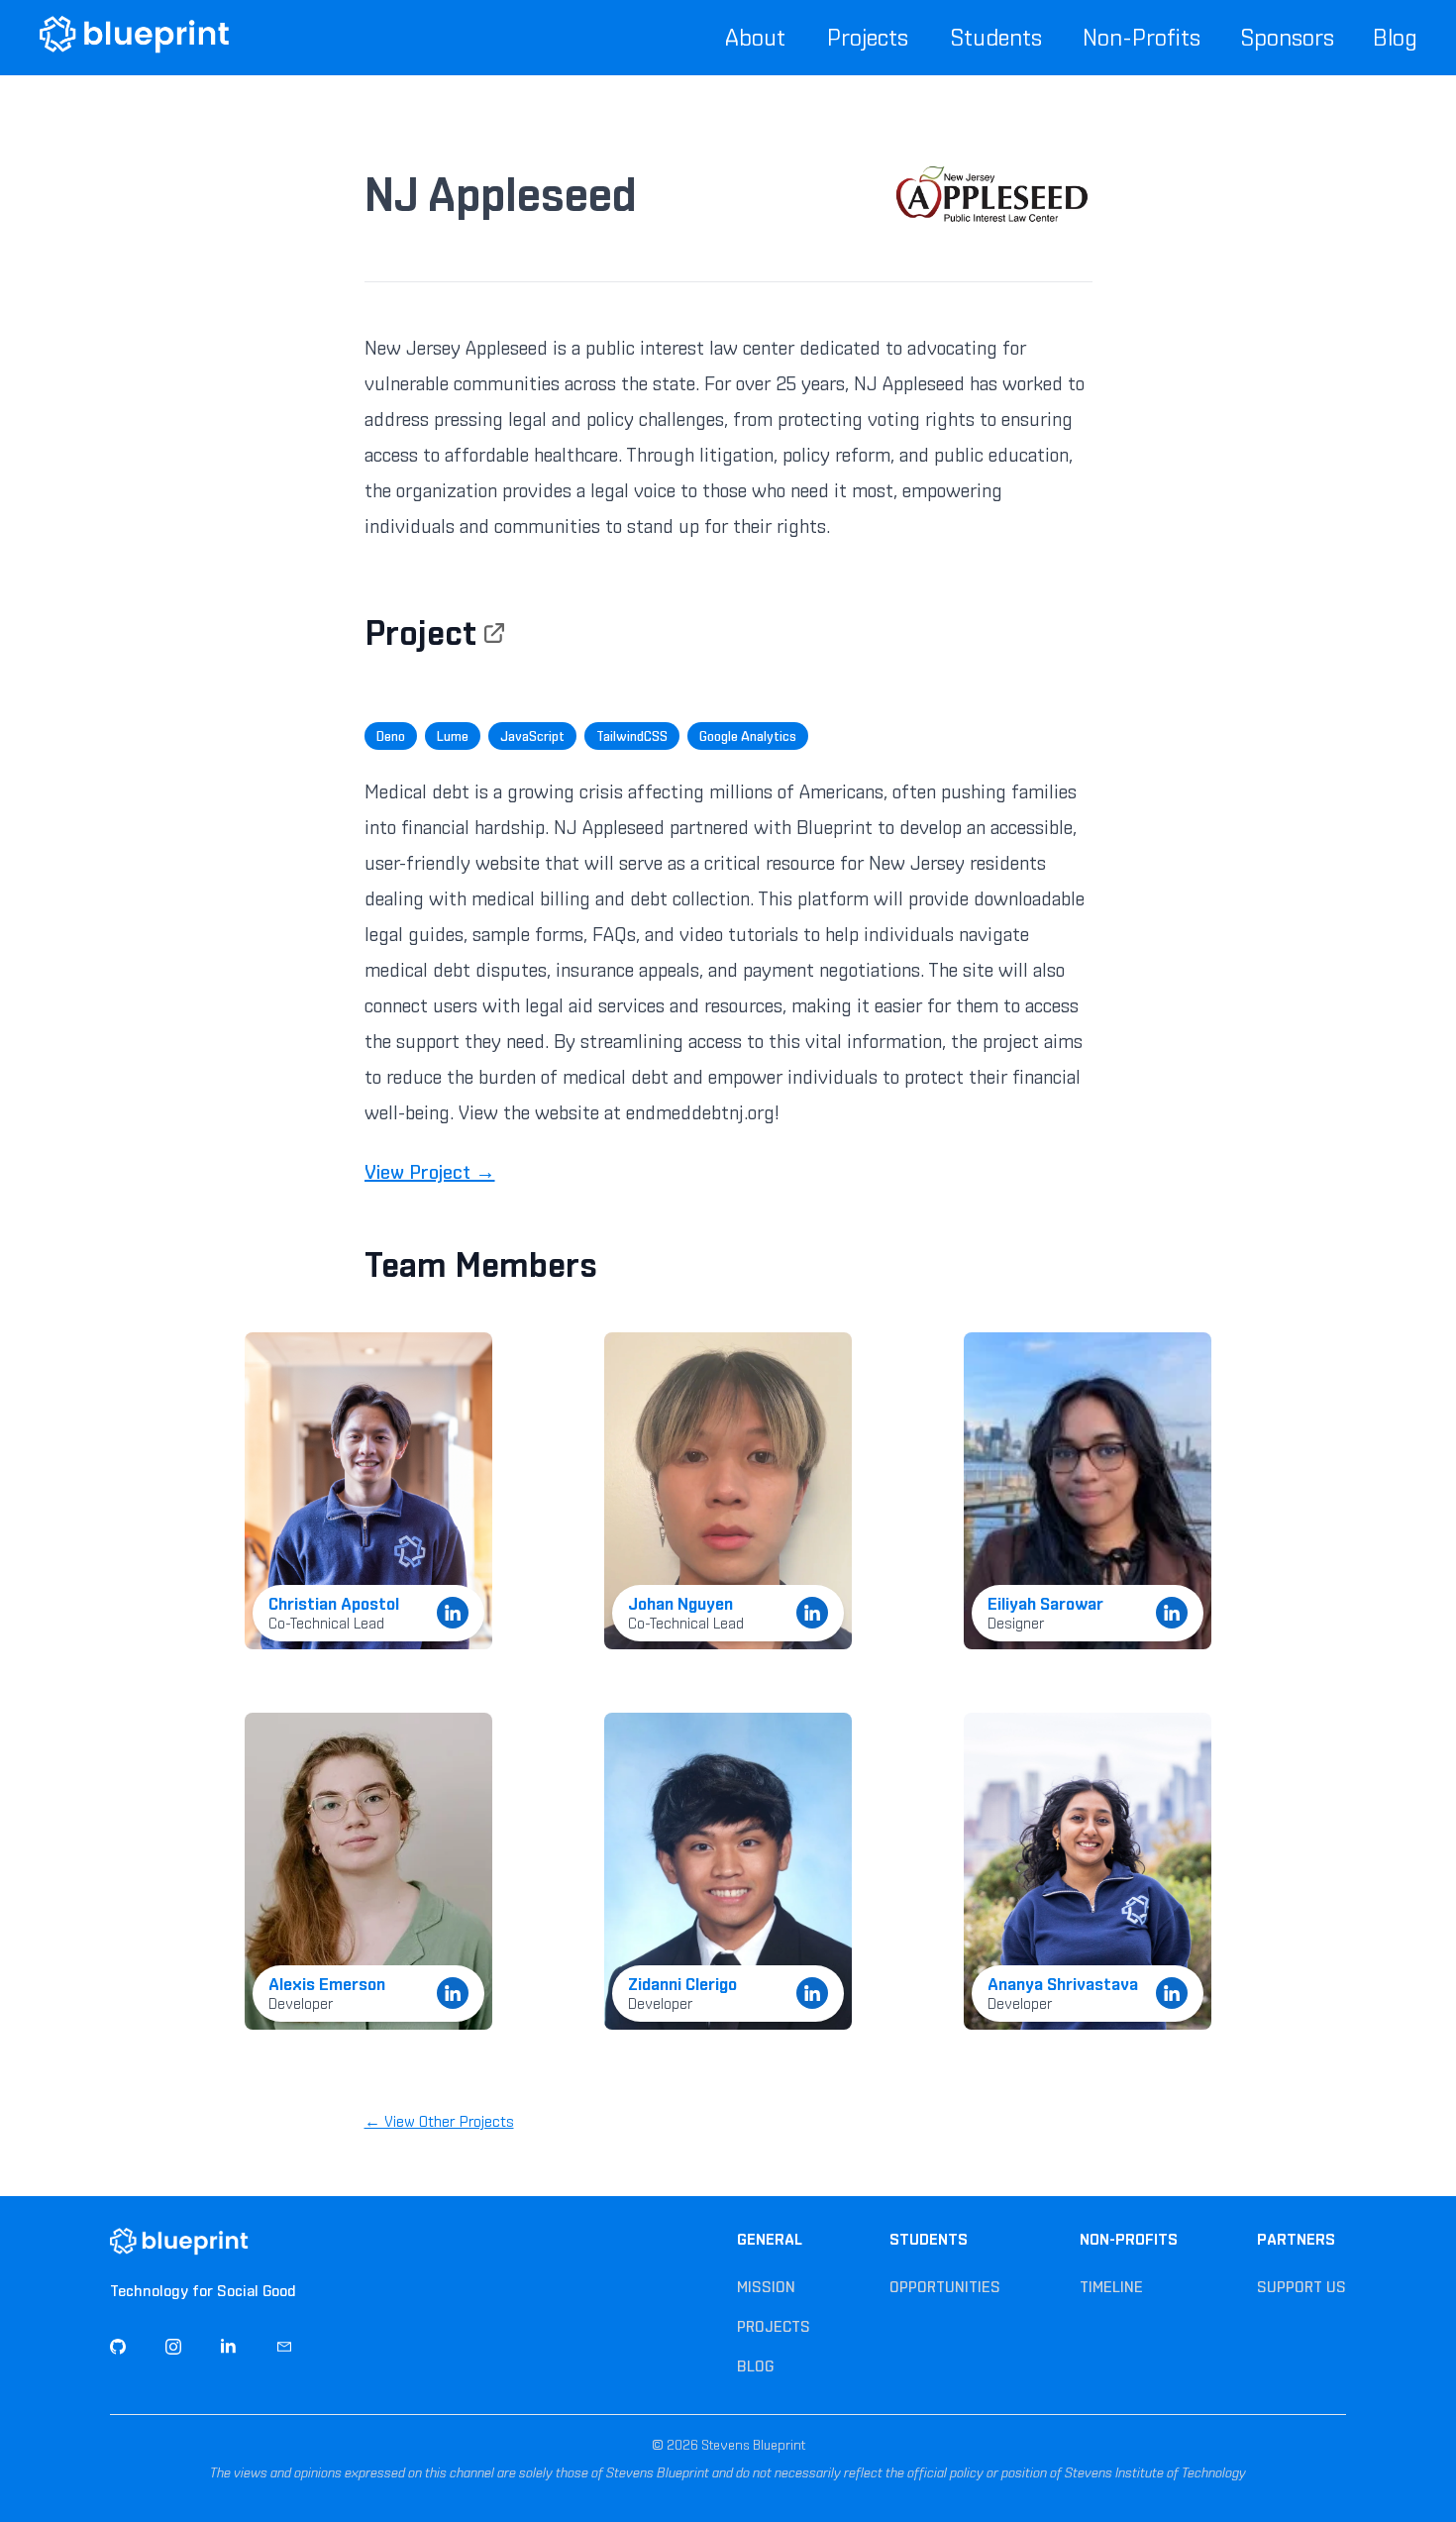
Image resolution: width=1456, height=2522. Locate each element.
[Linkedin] (229, 2347)
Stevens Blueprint (752, 2445)
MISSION (766, 2287)
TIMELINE (1111, 2287)
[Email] (284, 2347)
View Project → (430, 1171)
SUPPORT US (1301, 2287)
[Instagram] (173, 2347)
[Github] (118, 2347)
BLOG (755, 2366)
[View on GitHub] (494, 633)
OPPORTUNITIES (945, 2287)
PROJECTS (774, 2326)
